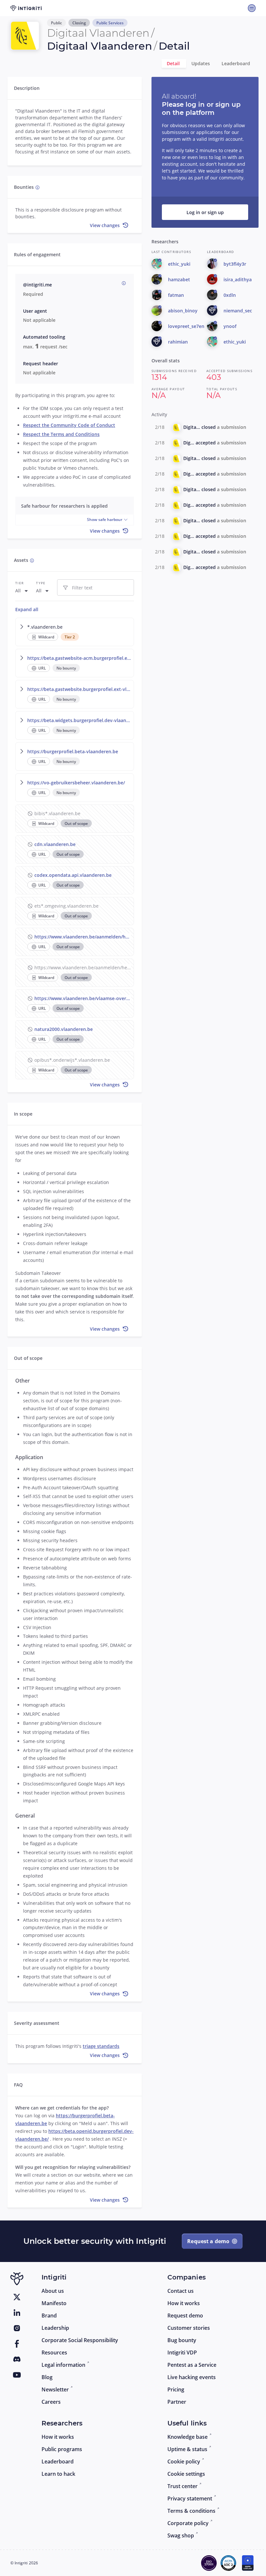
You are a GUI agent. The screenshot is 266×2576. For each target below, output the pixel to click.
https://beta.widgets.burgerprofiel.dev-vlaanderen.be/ (79, 720)
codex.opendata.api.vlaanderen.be (73, 875)
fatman (176, 295)
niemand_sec (238, 311)
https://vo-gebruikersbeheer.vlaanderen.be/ (76, 783)
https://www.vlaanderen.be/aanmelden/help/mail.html (83, 937)
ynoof (230, 326)
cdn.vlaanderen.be (55, 844)
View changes (105, 225)
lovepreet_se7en (186, 326)
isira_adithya (238, 279)
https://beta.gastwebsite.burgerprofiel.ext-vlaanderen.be (79, 689)
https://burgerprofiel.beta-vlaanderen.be (73, 751)
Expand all (27, 609)
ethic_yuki (179, 264)
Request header (41, 363)
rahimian (178, 342)
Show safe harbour (105, 520)
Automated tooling (44, 337)
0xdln (230, 295)
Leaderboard (236, 63)
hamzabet (179, 279)
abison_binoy (183, 311)
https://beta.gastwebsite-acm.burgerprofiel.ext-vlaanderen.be (79, 658)
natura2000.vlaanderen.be (64, 1029)
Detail (174, 63)
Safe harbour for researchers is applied (64, 506)
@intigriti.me (37, 285)
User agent (35, 311)
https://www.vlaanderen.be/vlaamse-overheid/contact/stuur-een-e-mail (83, 998)
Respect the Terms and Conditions (61, 434)
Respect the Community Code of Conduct (69, 425)
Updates (201, 63)
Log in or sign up (205, 212)
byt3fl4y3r (235, 264)
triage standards (101, 2046)
